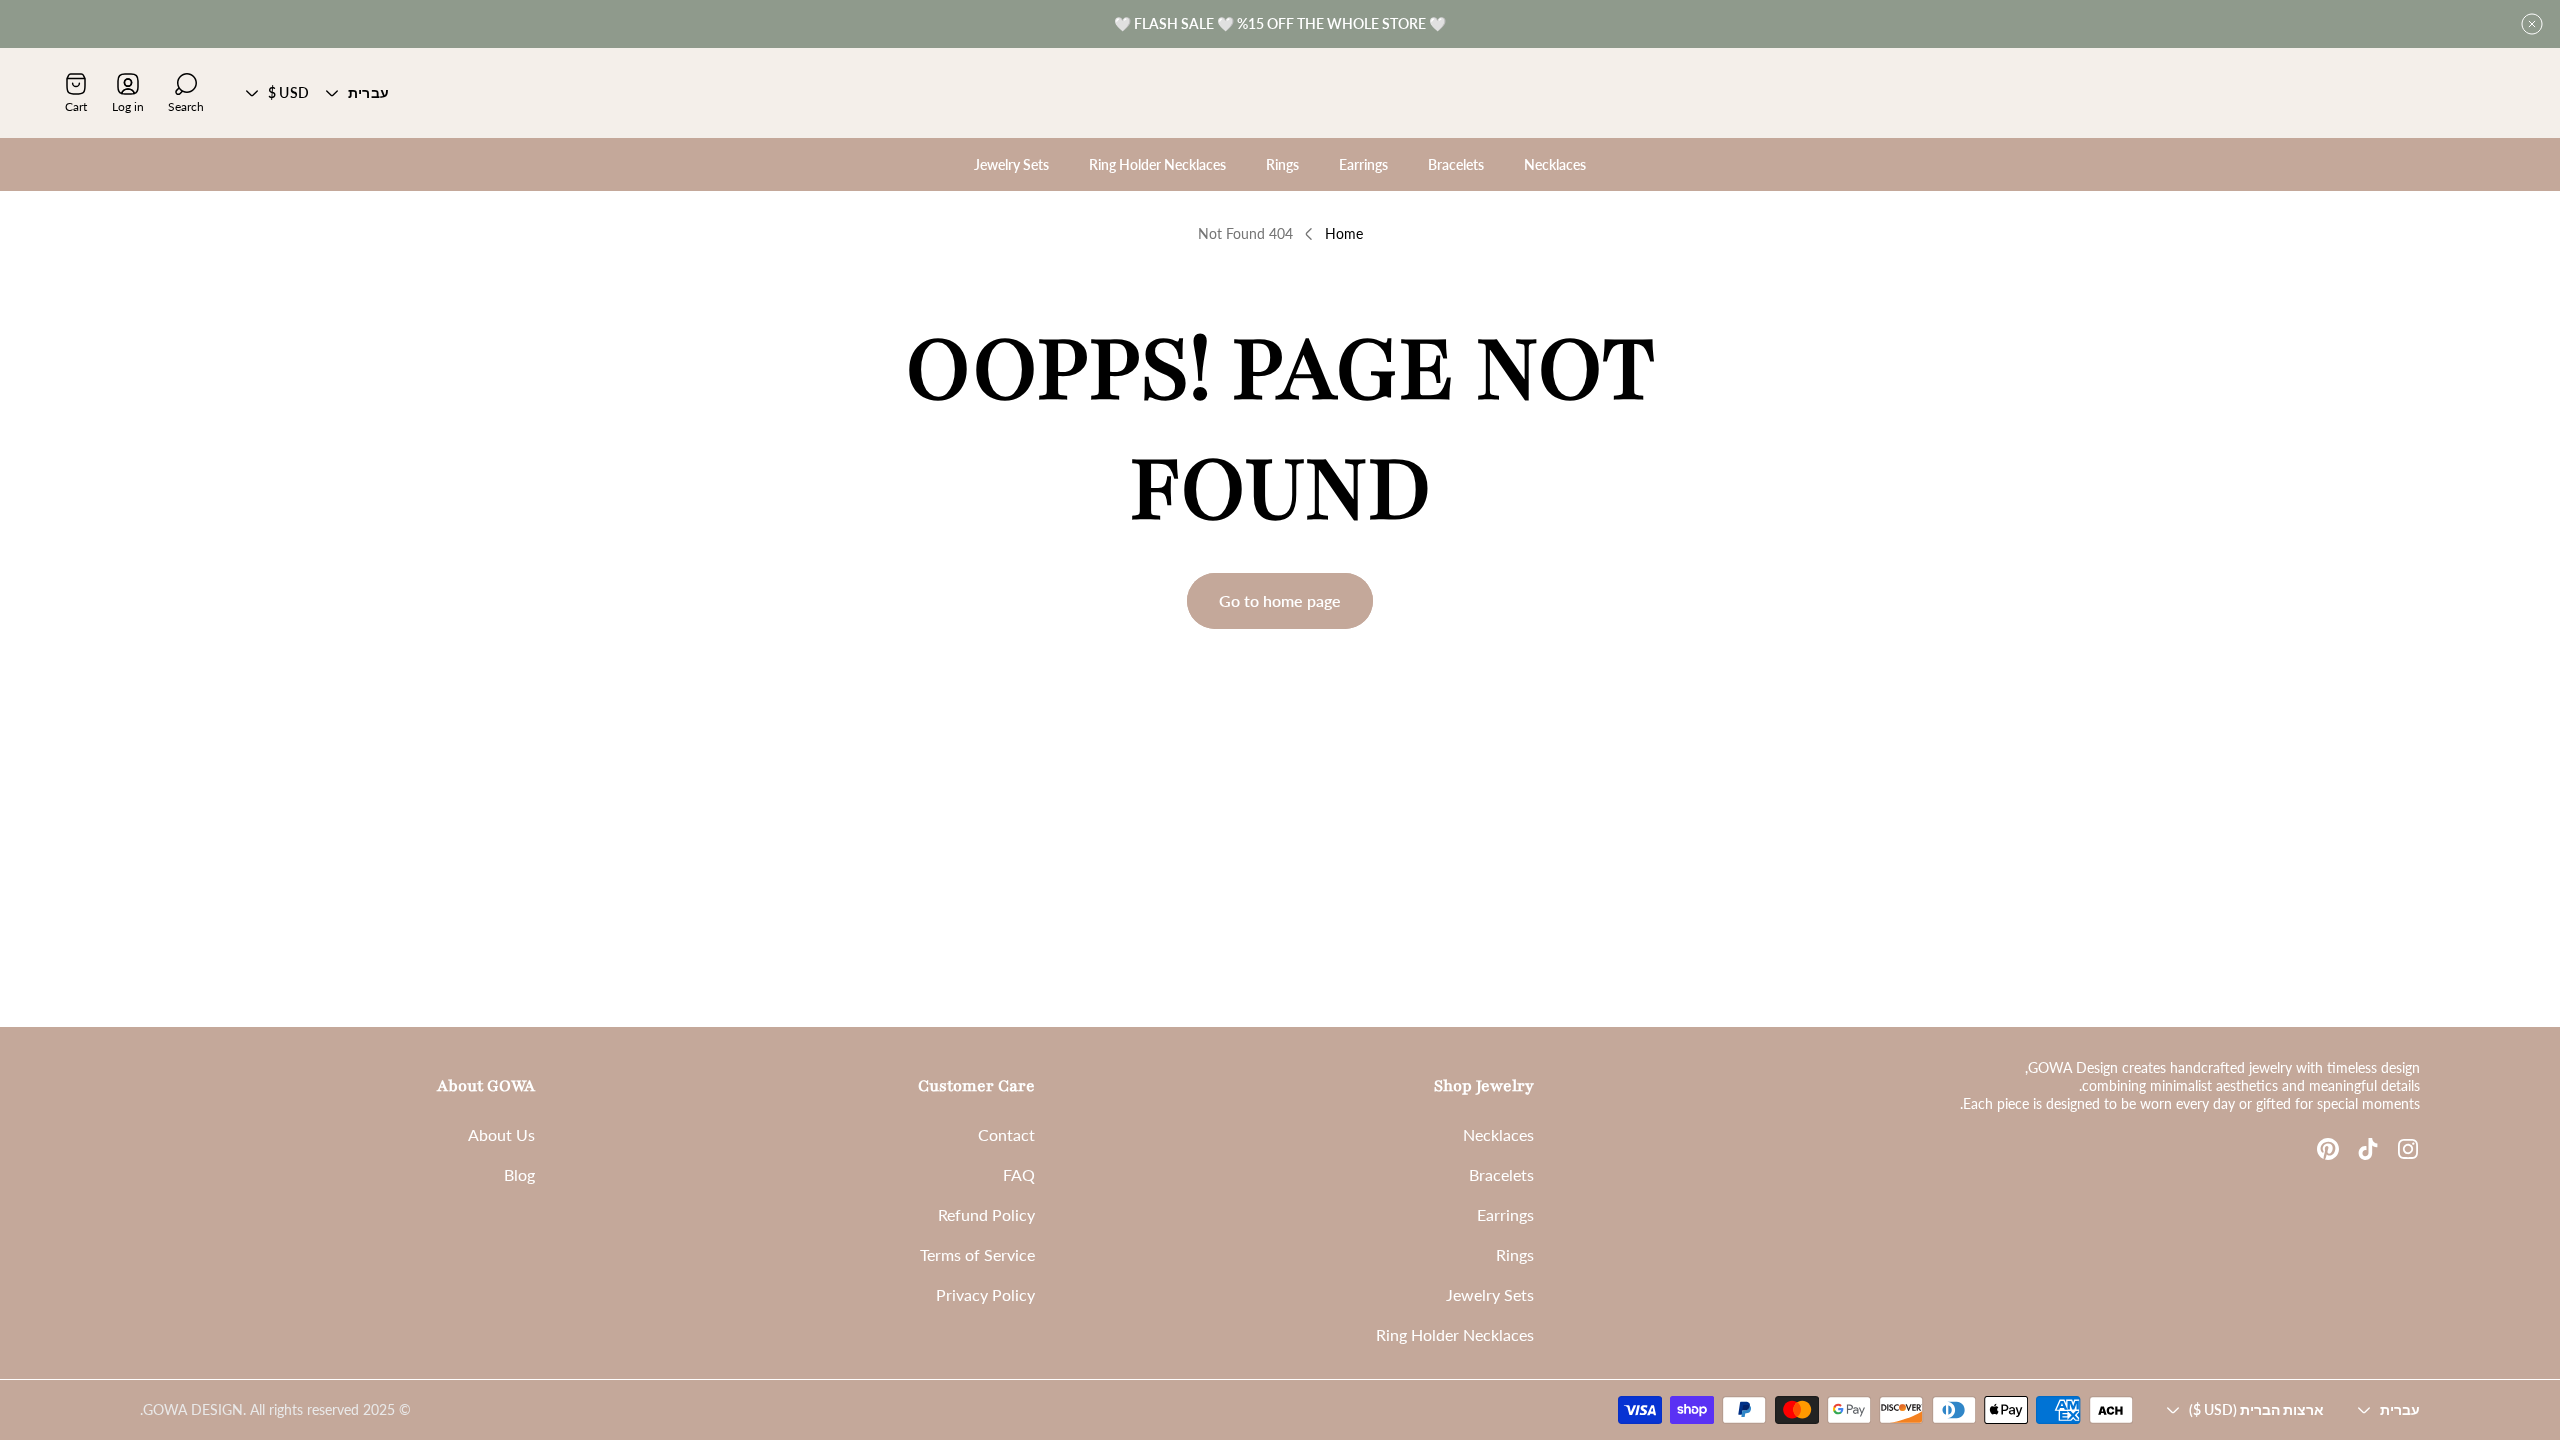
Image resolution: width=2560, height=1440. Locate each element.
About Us (501, 1134)
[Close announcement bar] (2532, 24)
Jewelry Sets (1490, 1294)
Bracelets (1501, 1174)
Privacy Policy (985, 1294)
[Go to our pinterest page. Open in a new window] (2328, 1149)
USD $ (288, 92)
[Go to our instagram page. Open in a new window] (2408, 1149)
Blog (519, 1174)
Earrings (1505, 1214)
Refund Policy (986, 1214)
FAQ (1019, 1174)
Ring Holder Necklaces (1455, 1334)
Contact (1006, 1134)
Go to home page (1280, 600)
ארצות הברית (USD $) (2256, 1409)
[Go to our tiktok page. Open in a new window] (2368, 1149)
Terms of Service (977, 1254)
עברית (368, 92)
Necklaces (1498, 1134)
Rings (1515, 1254)
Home (1344, 233)
